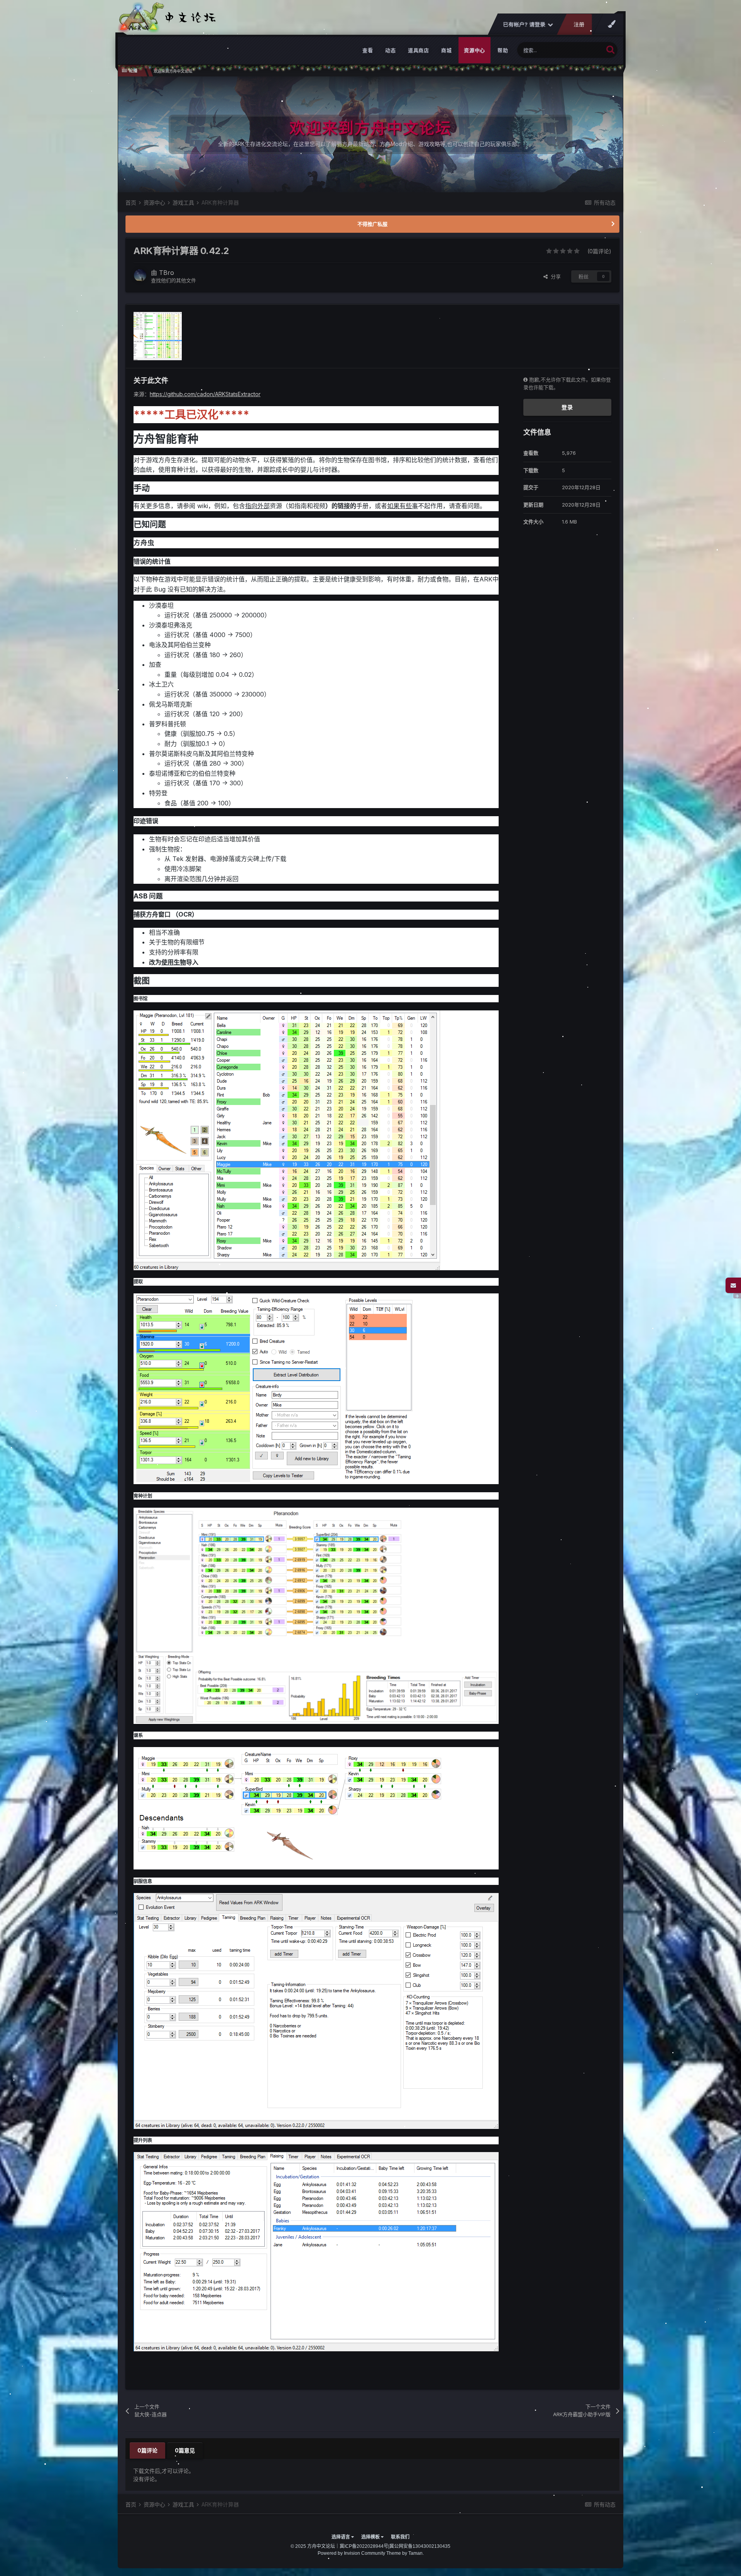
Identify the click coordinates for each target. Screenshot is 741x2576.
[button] (596, 134)
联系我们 (400, 2537)
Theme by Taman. (405, 2553)
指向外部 (257, 506)
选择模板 (371, 2537)
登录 (567, 407)
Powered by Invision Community (351, 2553)
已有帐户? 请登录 (525, 25)
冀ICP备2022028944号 (364, 2546)
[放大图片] (287, 1140)
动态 (390, 50)
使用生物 (174, 962)
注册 (579, 25)
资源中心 (475, 50)
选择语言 (341, 2537)
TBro (167, 273)
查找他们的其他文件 (173, 280)
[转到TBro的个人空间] (140, 275)
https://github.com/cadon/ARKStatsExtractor (205, 394)
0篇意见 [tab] (185, 2450)
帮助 (503, 50)
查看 (368, 50)
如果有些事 (403, 506)
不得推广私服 (372, 224)
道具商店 (418, 50)
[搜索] (610, 49)
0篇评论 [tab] (147, 2450)
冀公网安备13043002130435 (420, 2546)
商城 (446, 50)
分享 (554, 276)
